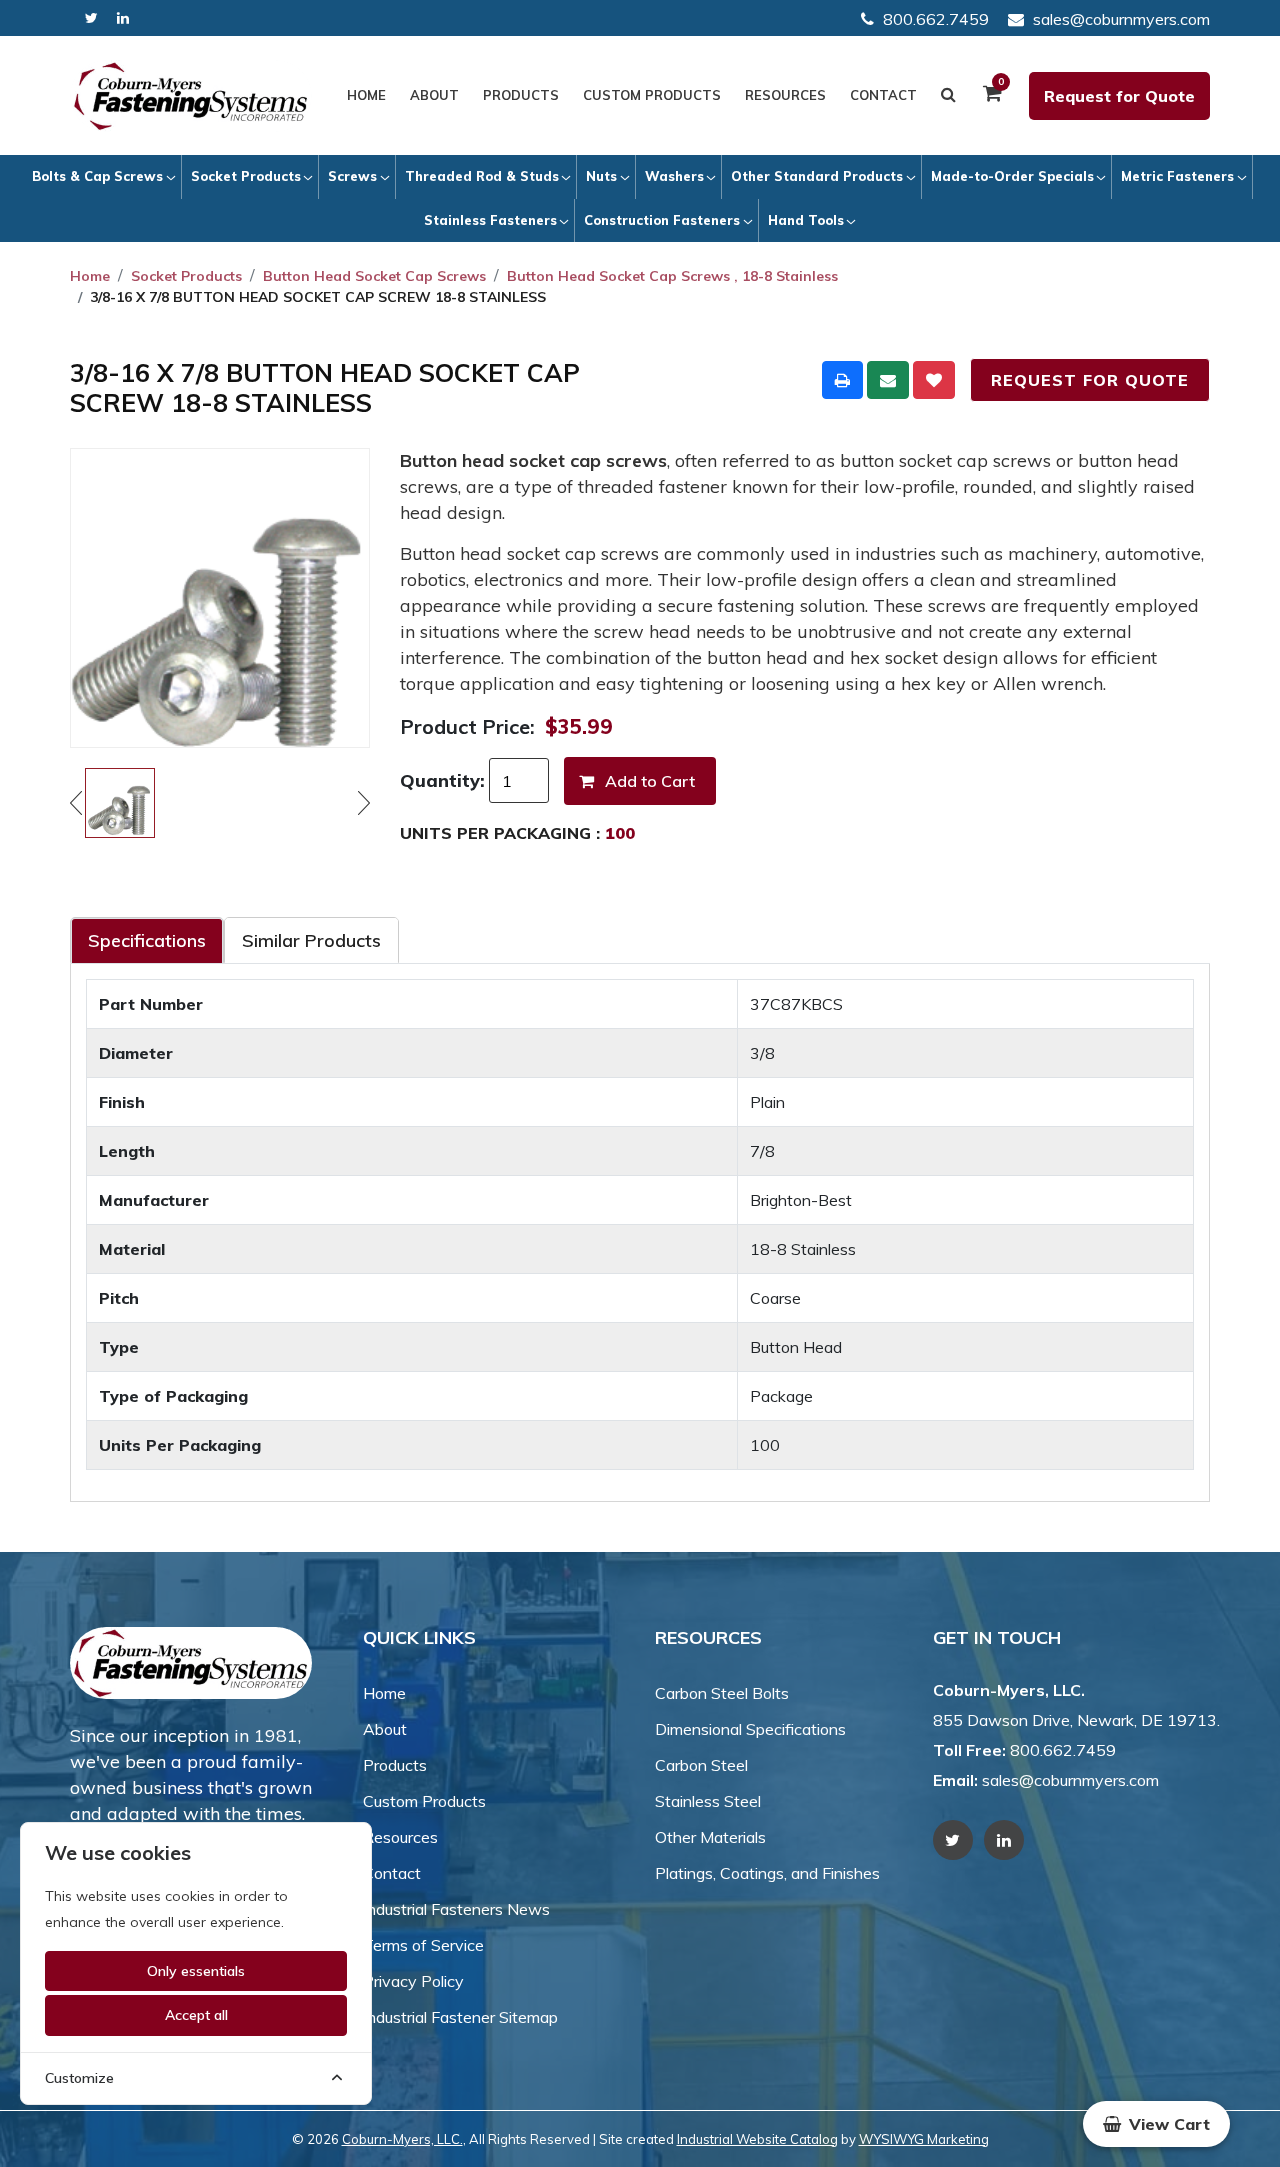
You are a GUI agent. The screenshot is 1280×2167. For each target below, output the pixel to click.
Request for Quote (1119, 96)
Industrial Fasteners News (456, 1909)
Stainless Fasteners (490, 220)
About (434, 95)
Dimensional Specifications (750, 1729)
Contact (883, 95)
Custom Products (652, 95)
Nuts (601, 176)
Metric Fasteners (1177, 176)
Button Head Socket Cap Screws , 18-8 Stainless (672, 276)
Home (366, 95)
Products (521, 95)
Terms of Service (423, 1945)
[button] (1156, 2124)
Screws (352, 176)
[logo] (191, 96)
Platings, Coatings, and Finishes (767, 1873)
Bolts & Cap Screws (97, 176)
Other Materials (710, 1837)
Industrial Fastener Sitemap (460, 2017)
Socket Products (246, 176)
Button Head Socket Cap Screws (374, 276)
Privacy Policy (413, 1981)
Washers (674, 176)
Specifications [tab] (147, 940)
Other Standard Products (817, 176)
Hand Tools (806, 220)
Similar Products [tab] (311, 940)
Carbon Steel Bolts (722, 1693)
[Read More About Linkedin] (123, 18)
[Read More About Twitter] (91, 18)
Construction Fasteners (662, 220)
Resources (785, 95)
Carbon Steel (701, 1765)
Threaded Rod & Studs (482, 176)
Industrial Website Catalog (757, 2139)
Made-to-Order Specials (1012, 176)
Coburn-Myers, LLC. (402, 2139)
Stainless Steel (708, 1801)
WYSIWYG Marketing (924, 2139)
